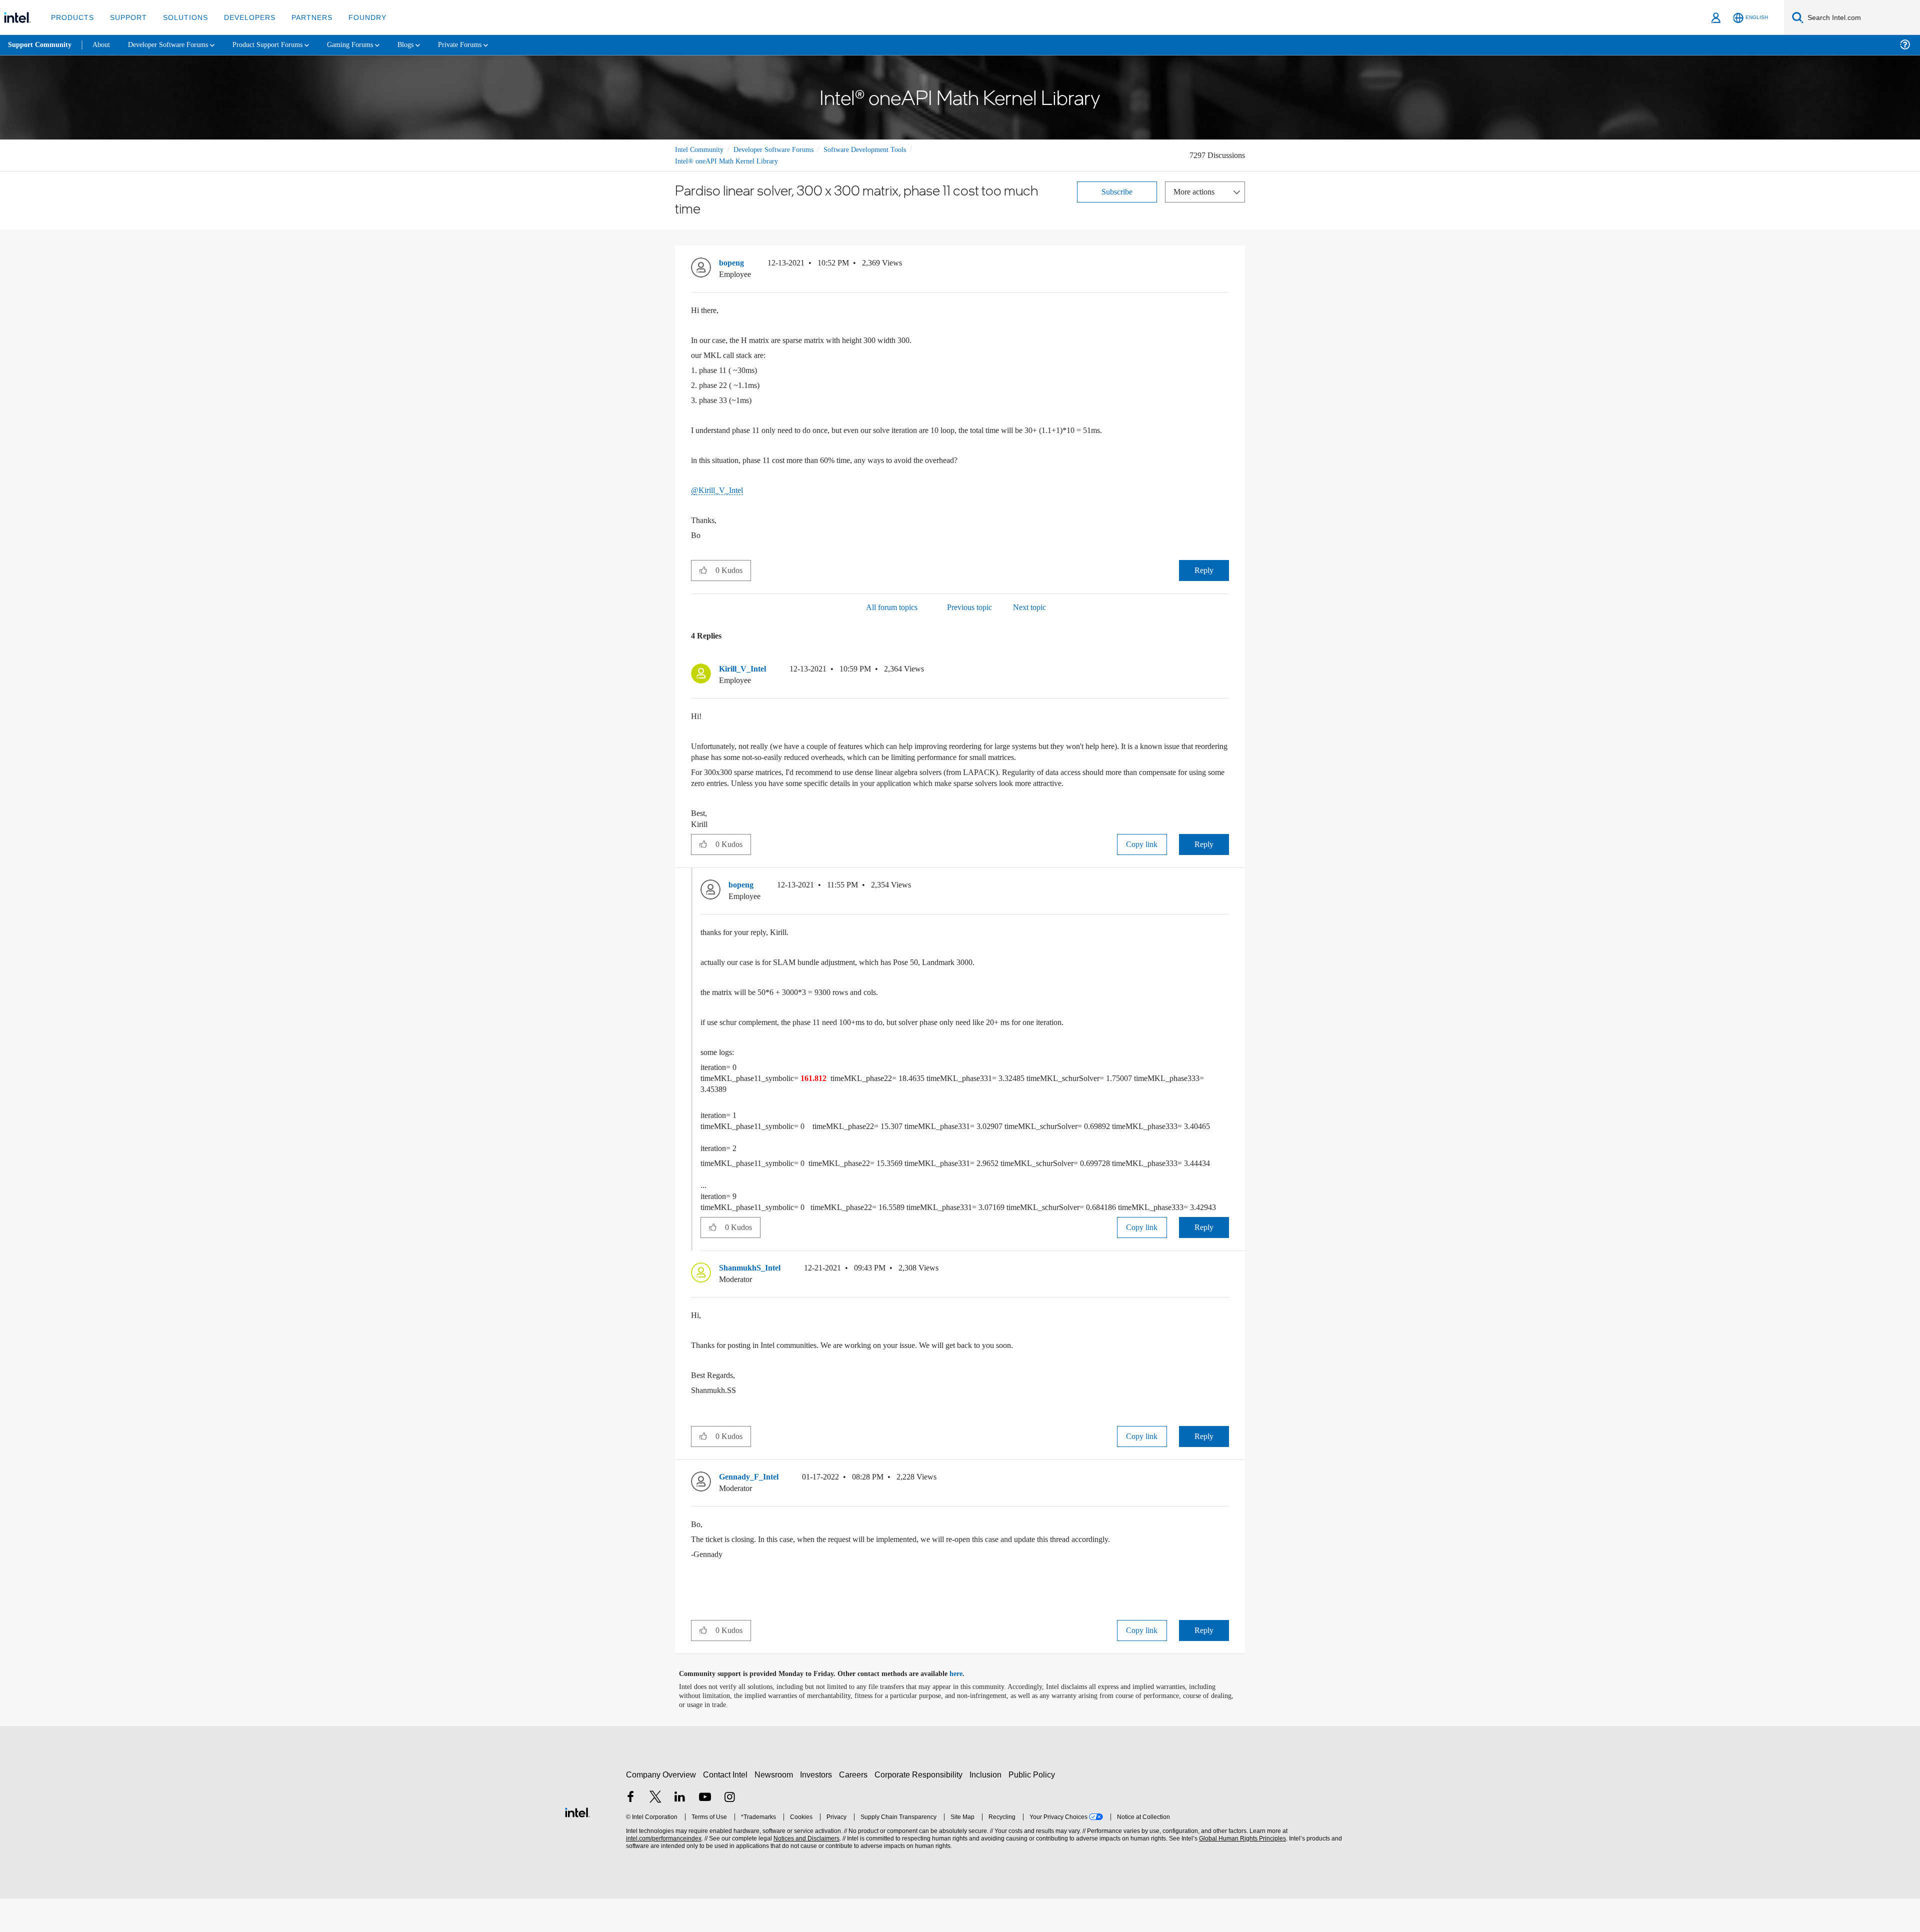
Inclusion (988, 1808)
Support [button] (126, 17)
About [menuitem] (104, 45)
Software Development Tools (882, 149)
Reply (1204, 570)
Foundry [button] (355, 17)
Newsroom (776, 1808)
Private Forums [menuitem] (486, 45)
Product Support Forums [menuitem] (282, 45)
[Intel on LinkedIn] (680, 1831)
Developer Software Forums (782, 149)
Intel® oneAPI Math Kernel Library (727, 161)
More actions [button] (1196, 191)
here (965, 1707)
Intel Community (701, 149)
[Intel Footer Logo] (577, 1844)
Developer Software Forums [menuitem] (175, 45)
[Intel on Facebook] (630, 1831)
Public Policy (1033, 1808)
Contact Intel (726, 1808)
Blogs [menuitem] (428, 45)
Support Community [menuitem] (41, 45)
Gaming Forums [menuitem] (370, 45)
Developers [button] (242, 17)
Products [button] (71, 17)
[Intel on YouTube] (705, 1831)
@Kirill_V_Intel (717, 490)
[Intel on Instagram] (729, 1831)
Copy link (1142, 845)
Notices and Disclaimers (805, 1872)
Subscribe (1117, 191)
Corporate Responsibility (920, 1808)
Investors (818, 1808)
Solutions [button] (181, 17)
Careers (855, 1808)
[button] (1225, 265)
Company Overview (661, 1808)
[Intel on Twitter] (655, 1831)
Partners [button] (302, 17)
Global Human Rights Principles (1241, 1872)
